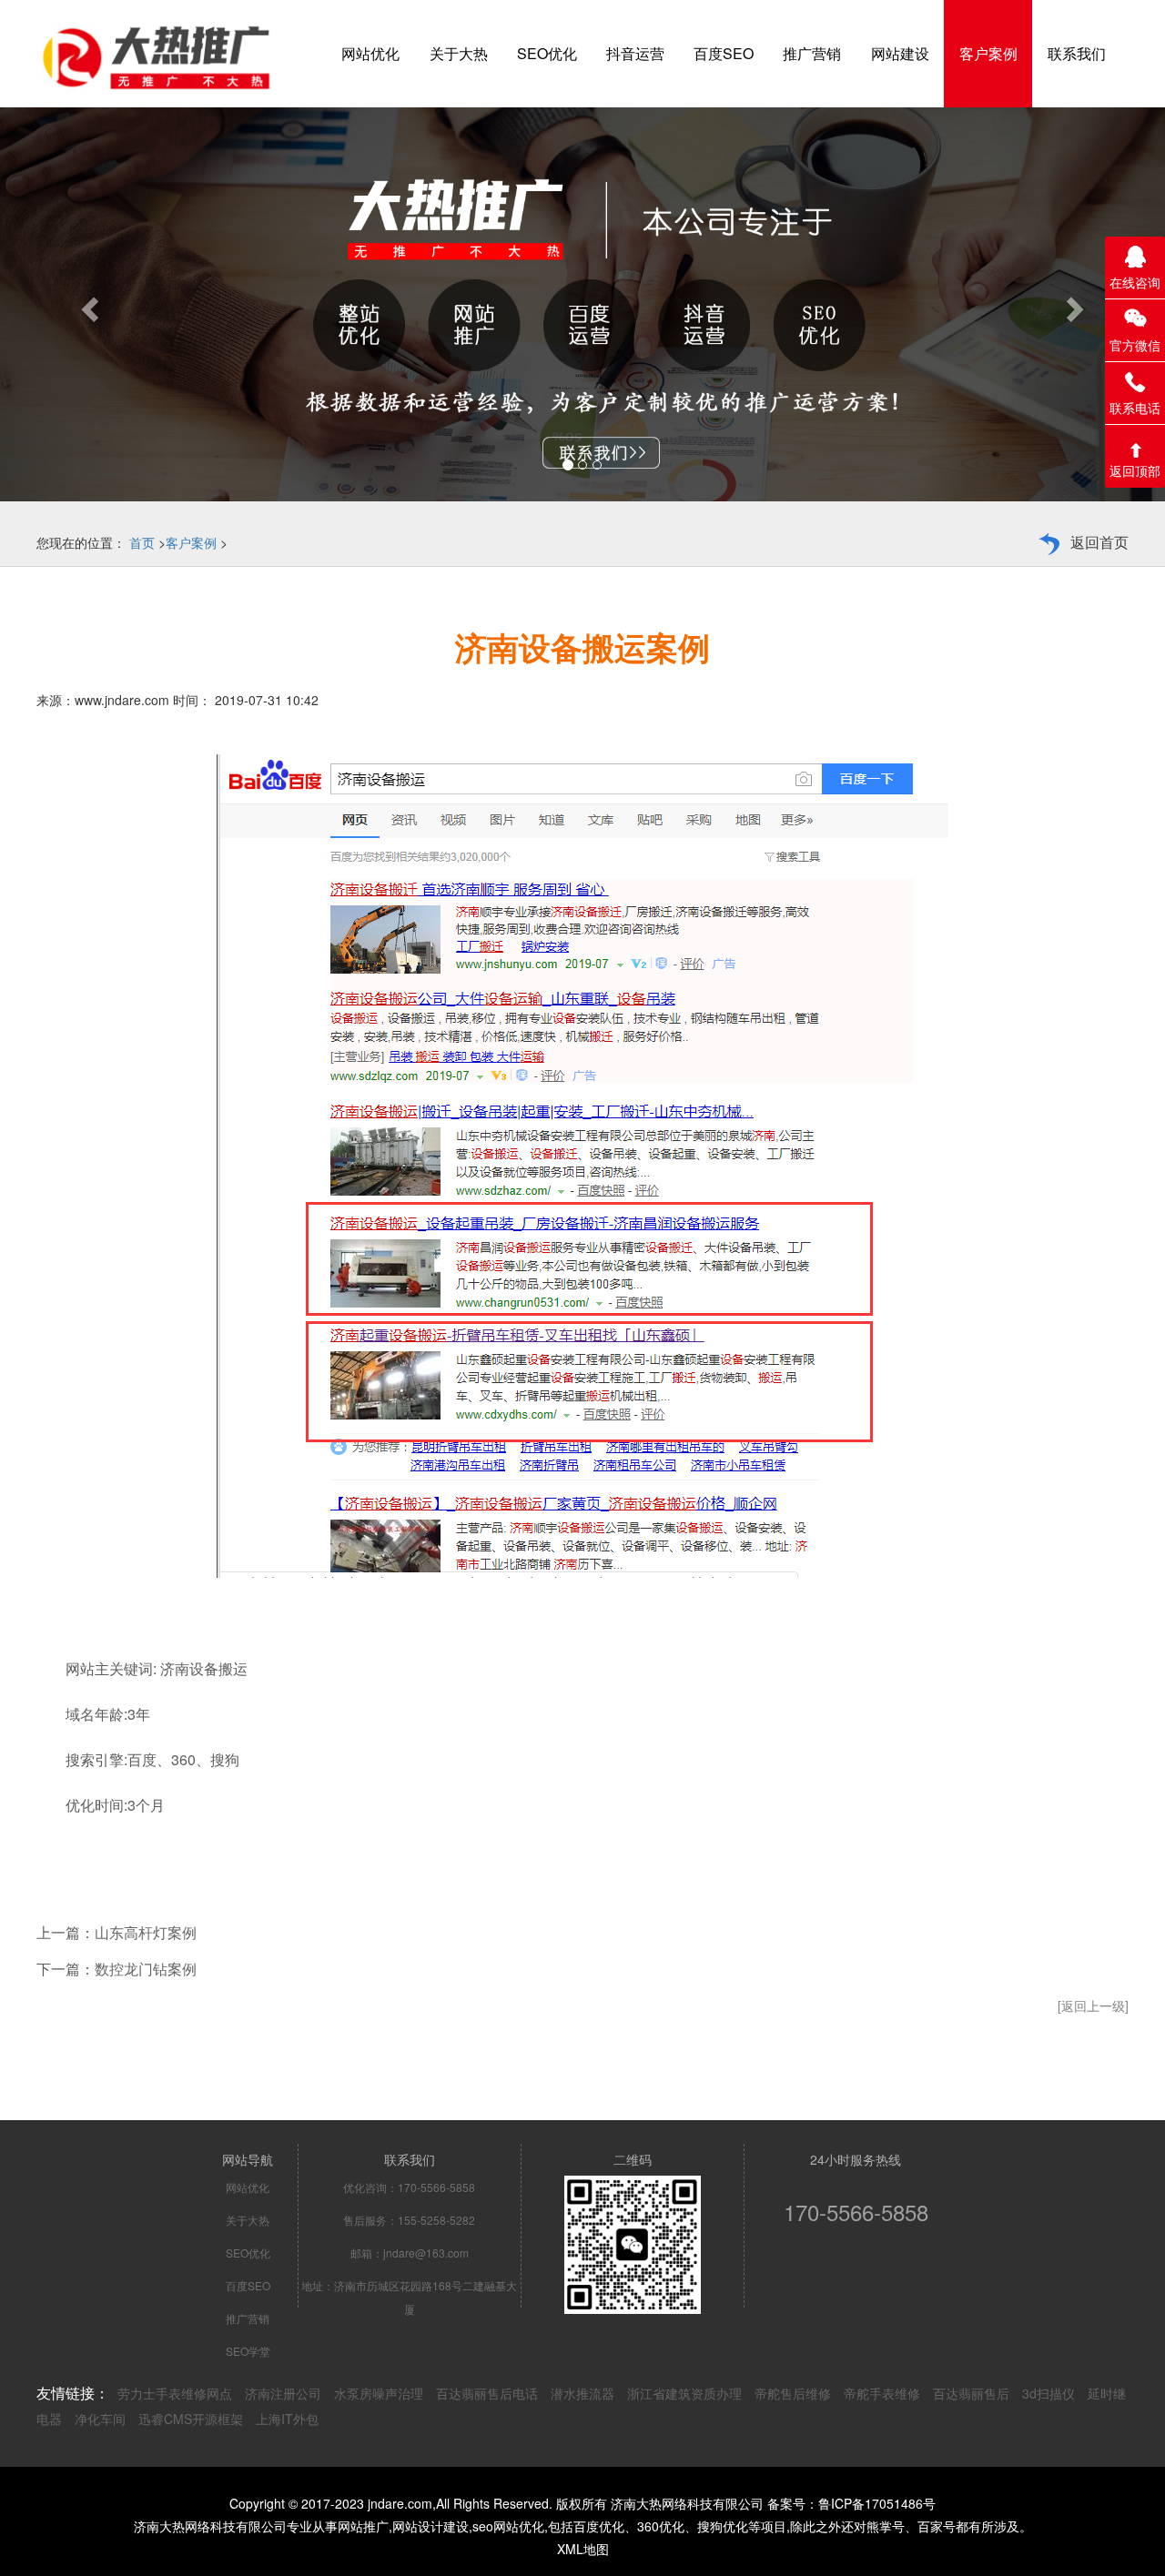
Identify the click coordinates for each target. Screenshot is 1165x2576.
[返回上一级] (1093, 2005)
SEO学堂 (248, 2351)
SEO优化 (248, 2253)
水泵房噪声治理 (379, 2393)
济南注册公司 (283, 2393)
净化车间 (100, 2419)
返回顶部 (1135, 470)
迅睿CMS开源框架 (191, 2419)
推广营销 (248, 2318)
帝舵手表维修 (882, 2393)
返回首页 (1099, 542)
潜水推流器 (582, 2393)
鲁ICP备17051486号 (877, 2503)
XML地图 (583, 2549)
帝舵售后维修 (793, 2393)
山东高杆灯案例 (146, 1932)
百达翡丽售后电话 (487, 2393)
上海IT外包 (287, 2419)
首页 (142, 542)
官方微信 (1135, 345)
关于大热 (248, 2220)
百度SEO (248, 2285)
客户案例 (191, 542)
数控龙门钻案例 (146, 1969)
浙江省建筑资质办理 (684, 2393)
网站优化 (248, 2187)
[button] (87, 304)
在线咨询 (1135, 282)
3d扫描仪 (1048, 2393)
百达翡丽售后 (971, 2393)
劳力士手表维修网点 (175, 2393)
